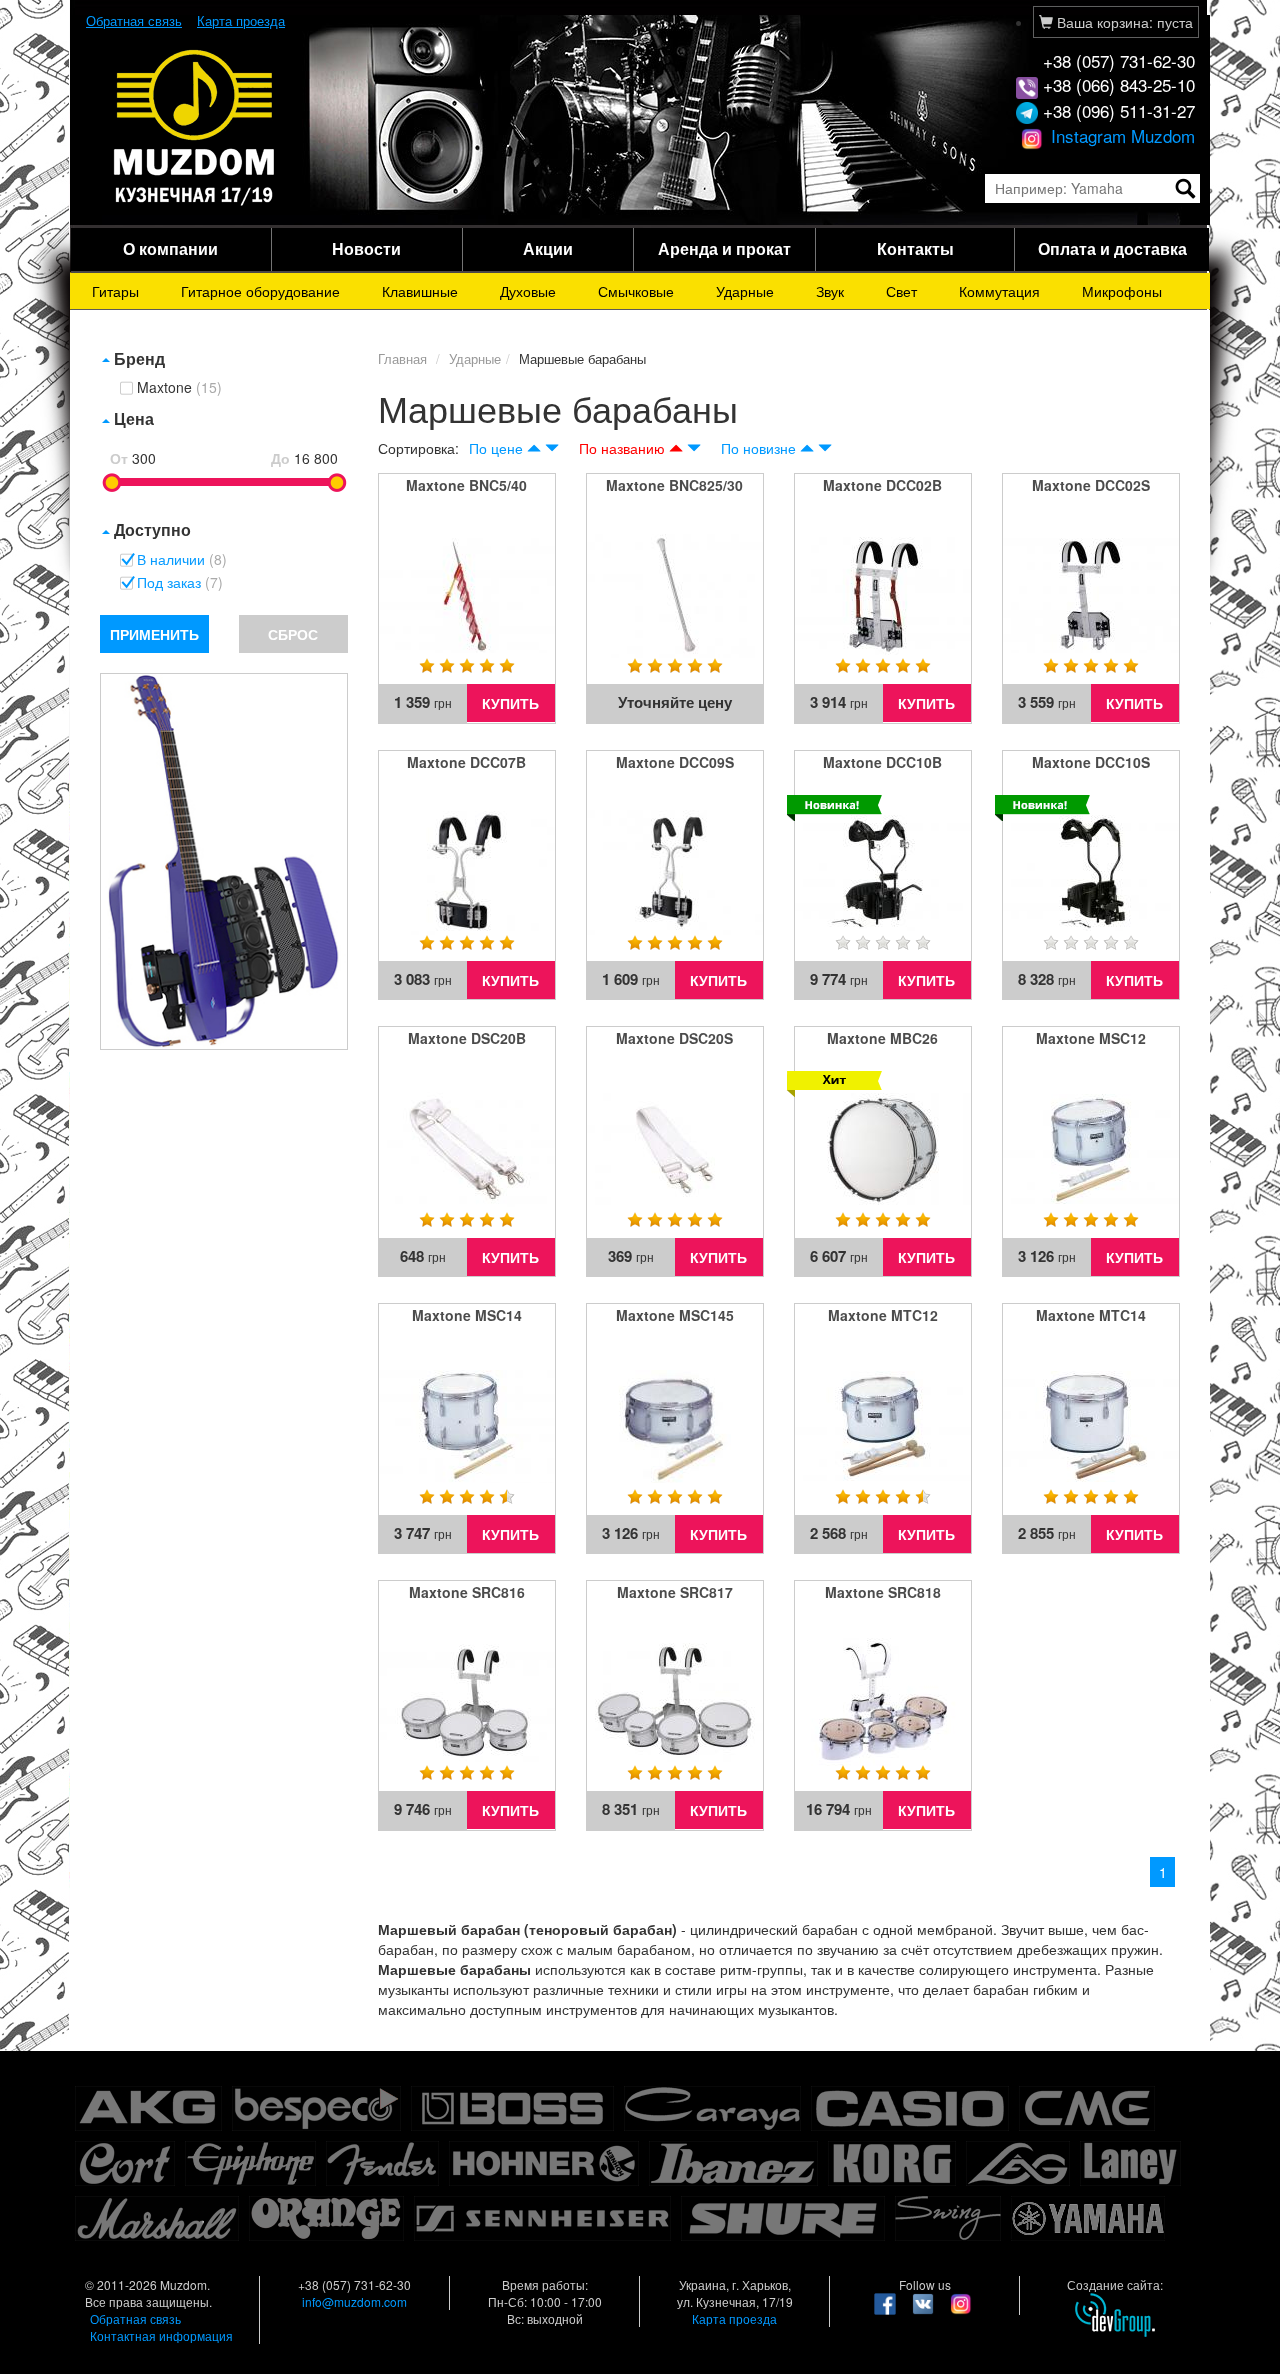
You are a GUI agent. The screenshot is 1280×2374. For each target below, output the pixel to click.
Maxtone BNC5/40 (466, 485)
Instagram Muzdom (1120, 135)
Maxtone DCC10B (882, 762)
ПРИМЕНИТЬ (154, 634)
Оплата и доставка (1112, 248)
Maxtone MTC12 (883, 1315)
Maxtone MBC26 (882, 1038)
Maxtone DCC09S (675, 762)
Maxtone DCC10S (1091, 762)
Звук (830, 291)
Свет (901, 291)
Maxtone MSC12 (1091, 1038)
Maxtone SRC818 (883, 1592)
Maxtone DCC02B (882, 485)
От (119, 458)
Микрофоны (1122, 291)
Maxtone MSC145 (675, 1315)
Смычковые (636, 291)
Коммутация (999, 291)
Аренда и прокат (724, 248)
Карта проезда (241, 20)
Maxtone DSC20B (467, 1038)
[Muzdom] (195, 126)
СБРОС (293, 634)
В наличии (182, 560)
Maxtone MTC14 (1091, 1315)
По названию (622, 448)
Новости (366, 248)
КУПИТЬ (510, 703)
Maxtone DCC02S (1091, 485)
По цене (496, 448)
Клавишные (420, 291)
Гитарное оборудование (260, 291)
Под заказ (180, 583)
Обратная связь (134, 20)
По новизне (758, 448)
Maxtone (179, 388)
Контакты (915, 248)
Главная (402, 358)
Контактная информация (161, 2335)
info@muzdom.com (354, 2301)
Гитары (115, 291)
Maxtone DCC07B (466, 762)
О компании (170, 248)
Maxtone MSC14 (467, 1315)
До (280, 458)
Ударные (745, 291)
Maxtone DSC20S (674, 1038)
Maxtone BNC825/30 (674, 485)
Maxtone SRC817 (675, 1592)
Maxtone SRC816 (467, 1592)
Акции (548, 248)
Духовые (528, 291)
